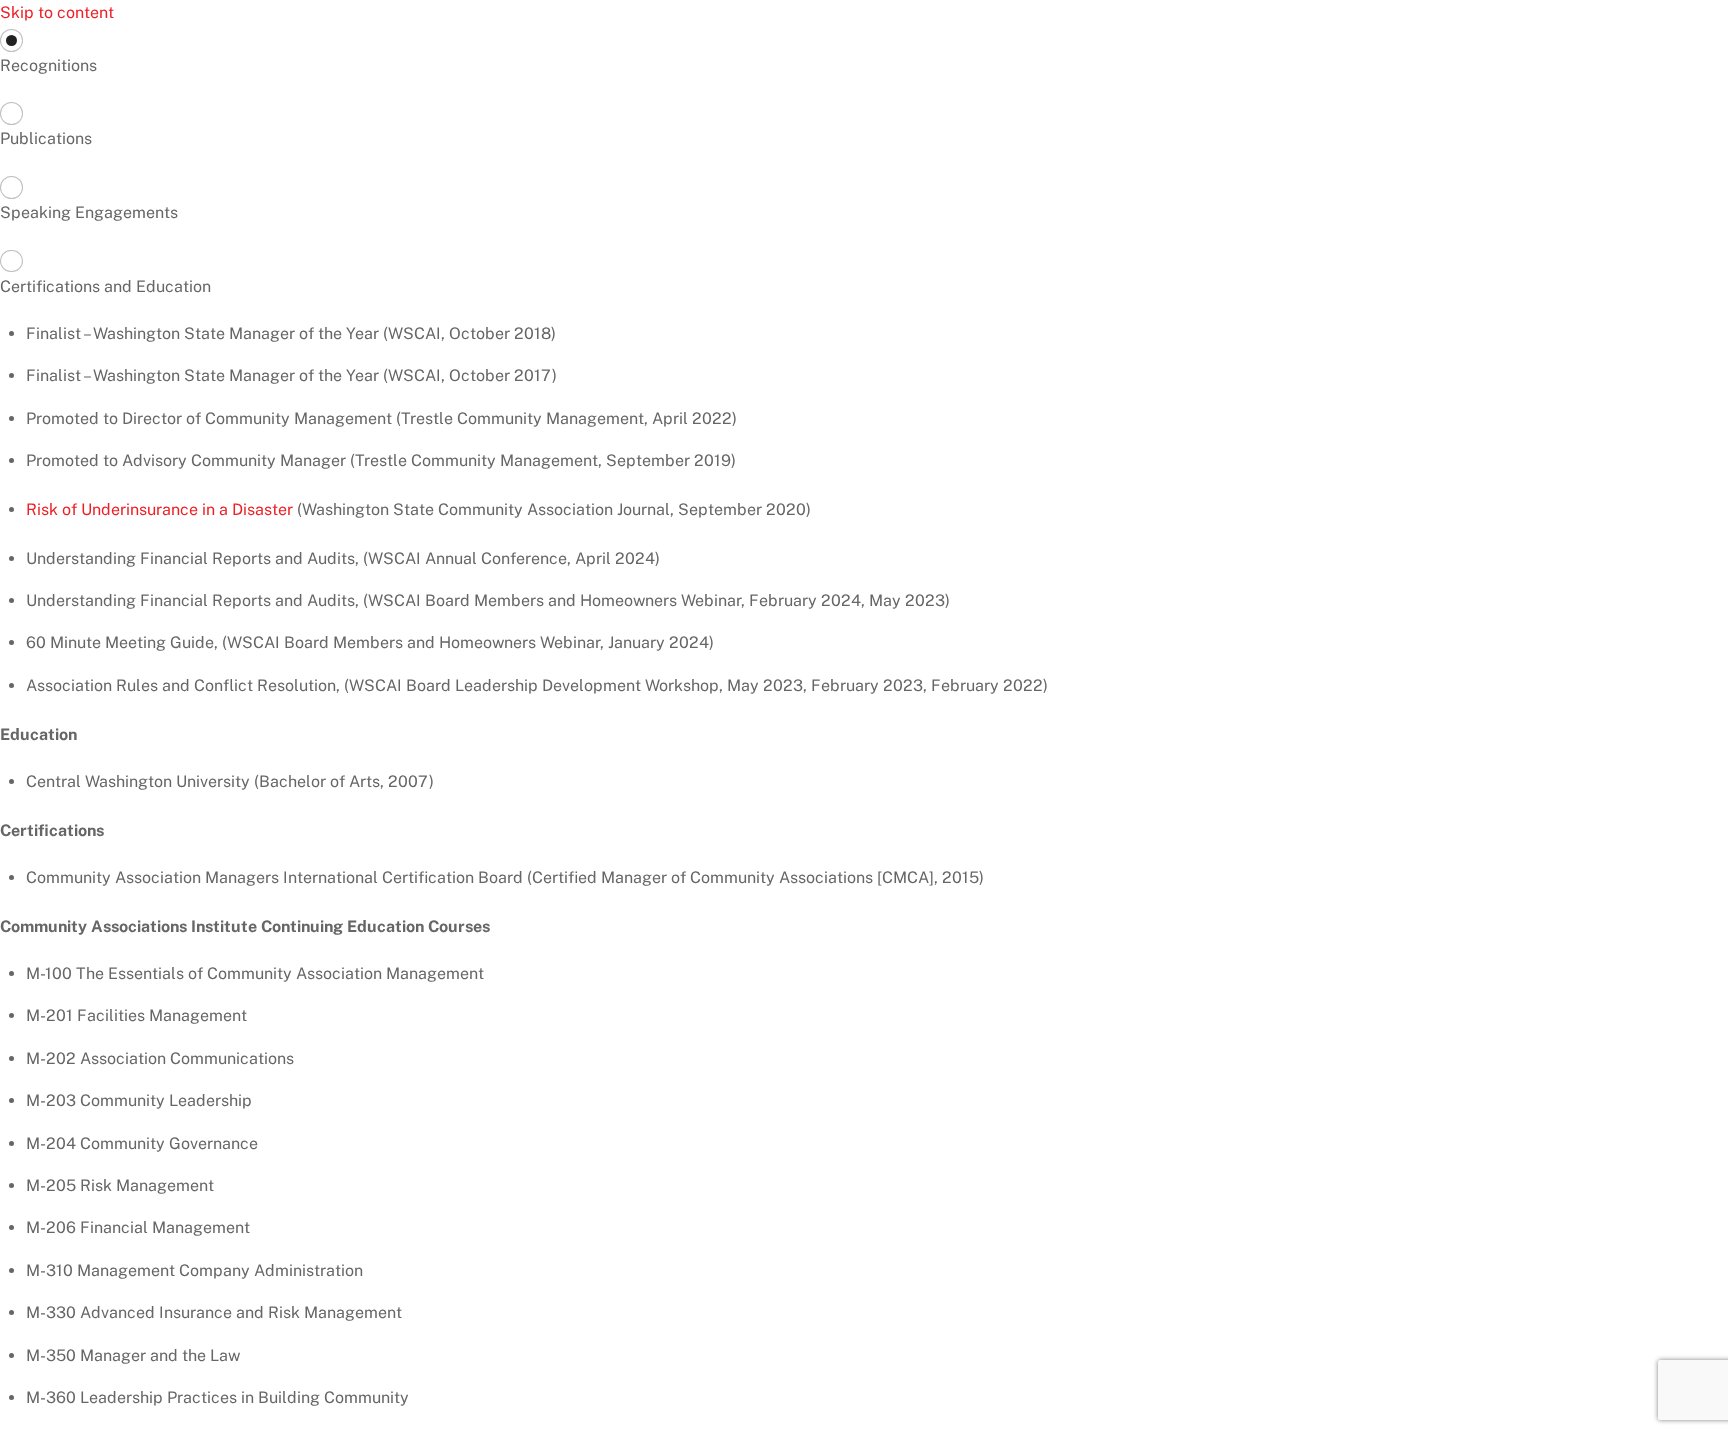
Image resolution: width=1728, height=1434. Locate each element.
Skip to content (57, 12)
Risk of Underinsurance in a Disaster (159, 509)
